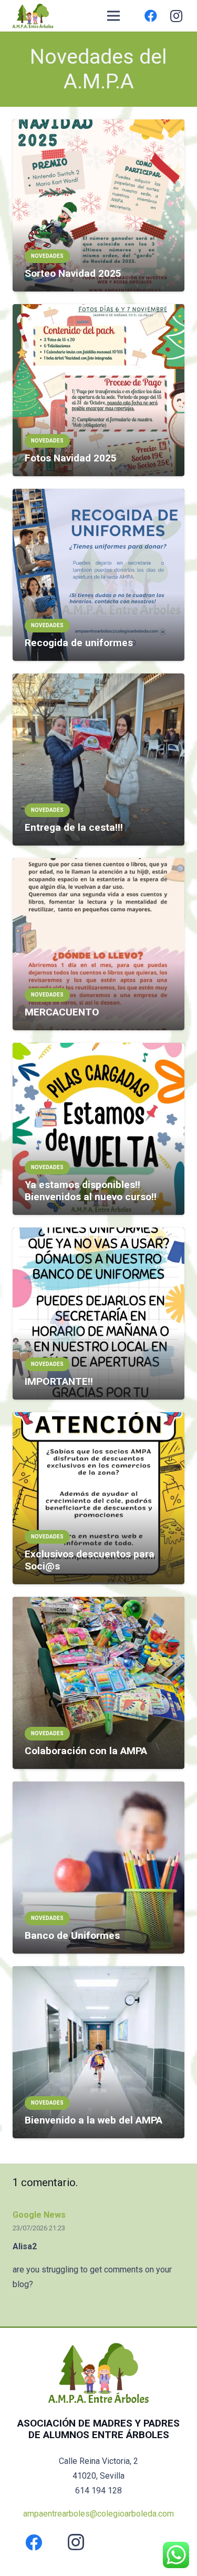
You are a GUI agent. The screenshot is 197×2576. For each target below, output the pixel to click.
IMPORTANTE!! (59, 1381)
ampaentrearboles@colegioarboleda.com (98, 2514)
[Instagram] (176, 16)
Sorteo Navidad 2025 (73, 273)
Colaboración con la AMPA (86, 1751)
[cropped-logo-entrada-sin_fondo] (33, 16)
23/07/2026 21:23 (39, 2228)
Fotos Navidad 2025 (71, 458)
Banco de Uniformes (72, 1935)
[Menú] (113, 16)
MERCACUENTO (62, 1012)
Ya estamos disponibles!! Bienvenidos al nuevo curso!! (91, 1191)
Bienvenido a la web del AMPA (94, 2120)
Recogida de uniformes (79, 643)
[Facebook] (151, 16)
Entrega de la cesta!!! (74, 827)
